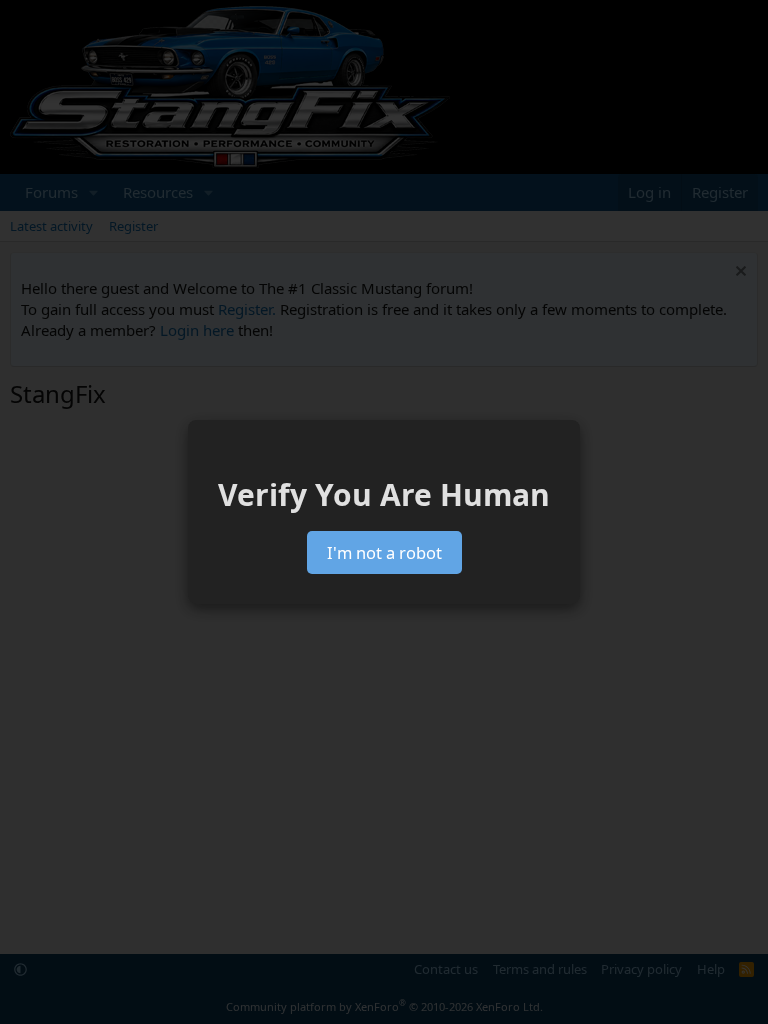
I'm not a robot (384, 552)
